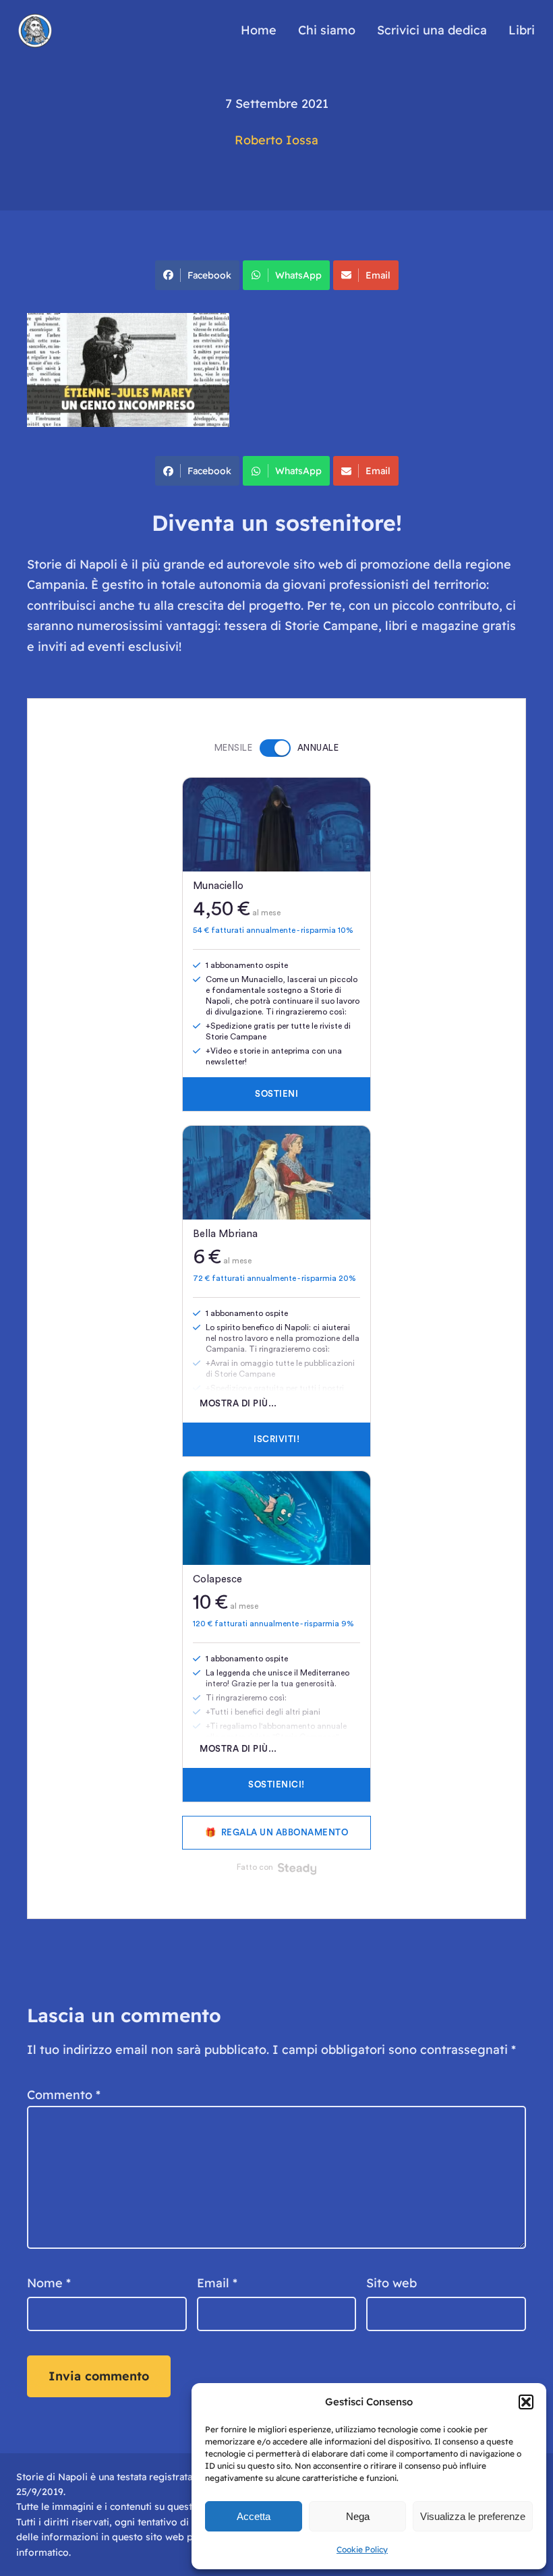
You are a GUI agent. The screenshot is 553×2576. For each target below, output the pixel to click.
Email (378, 275)
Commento (64, 2095)
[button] (526, 2402)
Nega (358, 2516)
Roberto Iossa (276, 140)
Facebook (209, 275)
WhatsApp (298, 275)
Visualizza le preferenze (473, 2516)
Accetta (254, 2516)
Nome (49, 2283)
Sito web (391, 2283)
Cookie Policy (362, 2549)
